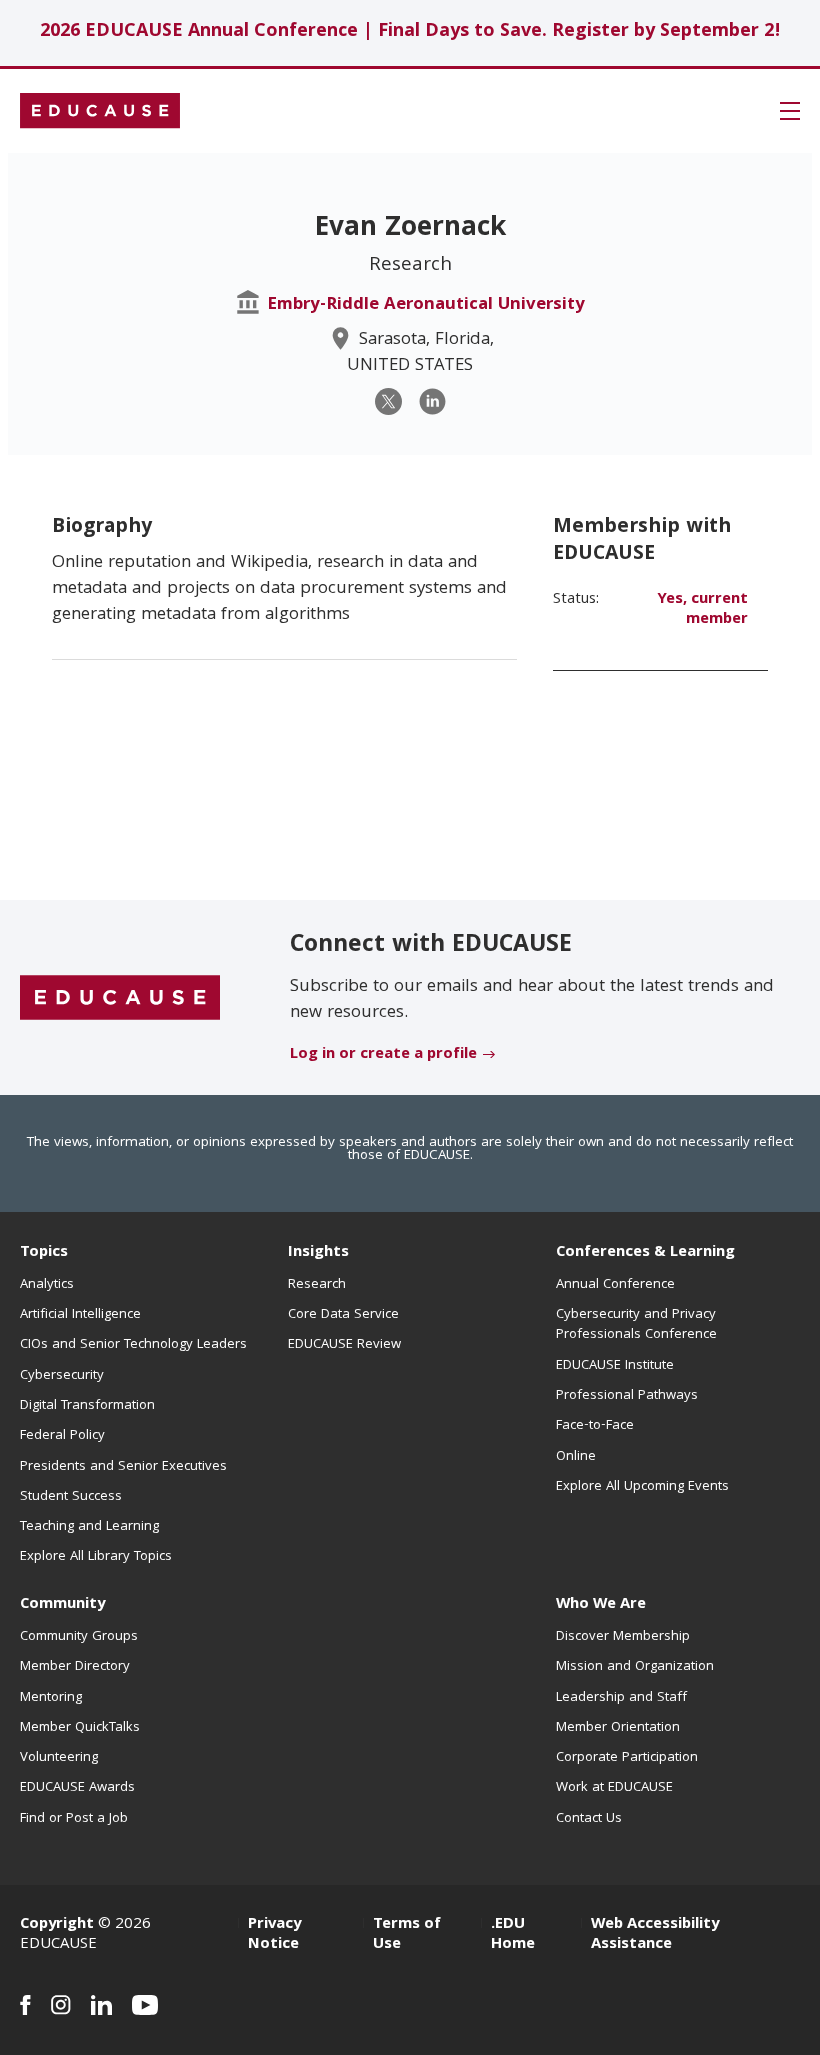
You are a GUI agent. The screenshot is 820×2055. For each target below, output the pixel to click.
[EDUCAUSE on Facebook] (25, 2005)
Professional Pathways (627, 1396)
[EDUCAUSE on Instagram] (61, 2005)
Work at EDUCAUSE (614, 1788)
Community (62, 1605)
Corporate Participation (627, 1758)
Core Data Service (343, 1315)
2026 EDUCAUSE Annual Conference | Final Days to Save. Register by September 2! (410, 32)
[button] (790, 111)
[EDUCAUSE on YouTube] (145, 2005)
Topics (44, 1253)
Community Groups (79, 1637)
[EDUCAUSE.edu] (100, 111)
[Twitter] (388, 401)
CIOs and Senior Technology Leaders (133, 1345)
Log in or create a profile (383, 1055)
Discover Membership (623, 1637)
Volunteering (59, 1758)
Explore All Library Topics (96, 1557)
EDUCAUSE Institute (615, 1366)
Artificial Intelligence (80, 1315)
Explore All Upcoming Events (642, 1487)
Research (317, 1285)
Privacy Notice (274, 1935)
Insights (318, 1253)
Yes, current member (702, 610)
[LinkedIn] (432, 401)
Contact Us (589, 1819)
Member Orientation (618, 1728)
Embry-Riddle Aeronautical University (426, 305)
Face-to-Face (595, 1426)
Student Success (71, 1497)
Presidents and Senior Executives (123, 1467)
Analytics (47, 1285)
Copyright (57, 1925)
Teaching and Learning (89, 1527)
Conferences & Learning (645, 1253)
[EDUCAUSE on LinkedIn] (101, 2005)
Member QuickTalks (80, 1728)
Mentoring (51, 1698)
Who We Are (601, 1605)
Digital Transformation (87, 1406)
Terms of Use (407, 1935)
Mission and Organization (635, 1667)
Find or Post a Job (74, 1819)
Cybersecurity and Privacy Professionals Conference (636, 1325)
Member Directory (75, 1667)
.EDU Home (513, 1935)
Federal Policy (62, 1436)
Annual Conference (615, 1285)
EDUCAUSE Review (344, 1345)
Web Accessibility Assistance (655, 1935)
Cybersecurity (62, 1376)
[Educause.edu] (120, 999)
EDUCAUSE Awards (77, 1788)
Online (576, 1457)
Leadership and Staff (621, 1698)
